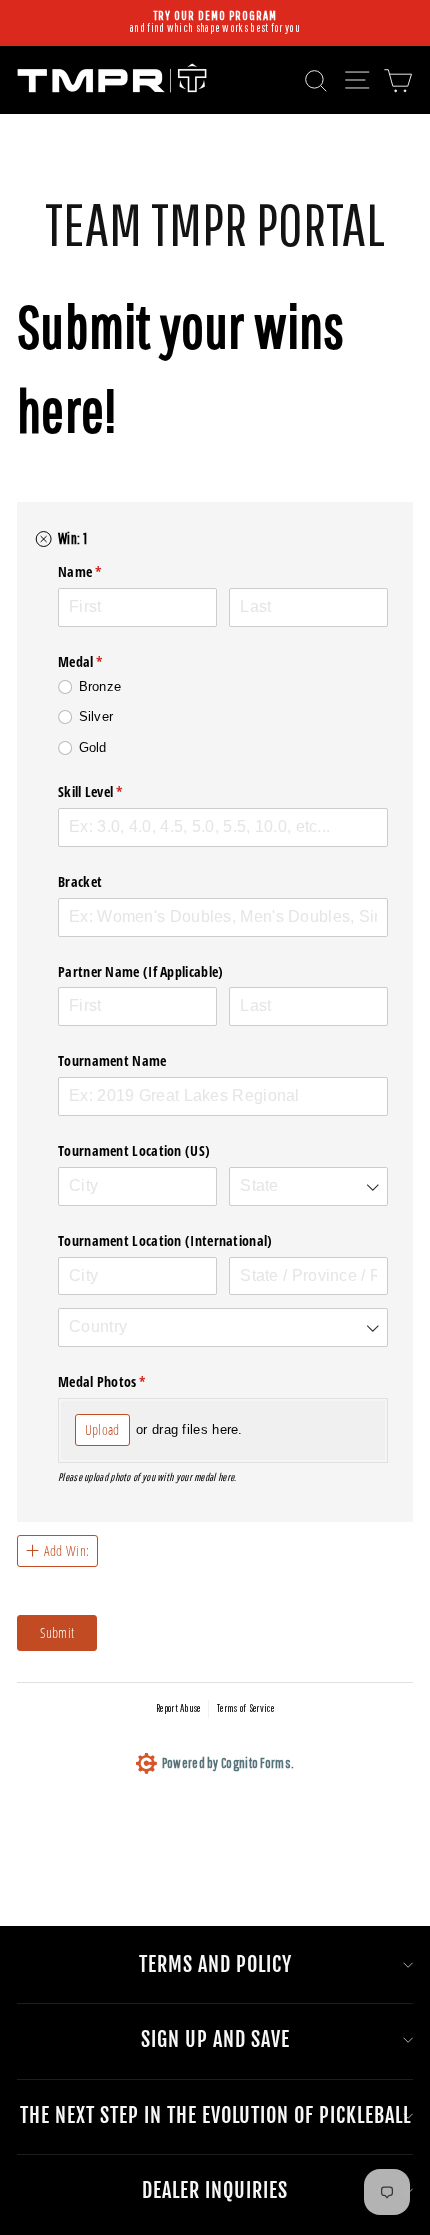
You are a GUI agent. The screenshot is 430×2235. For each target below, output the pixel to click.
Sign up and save (215, 2039)
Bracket (80, 881)
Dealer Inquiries (215, 2190)
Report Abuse (178, 1708)
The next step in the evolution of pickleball (215, 2115)
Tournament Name (112, 1060)
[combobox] (308, 1186)
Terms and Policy (215, 1964)
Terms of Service (245, 1708)
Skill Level (115, 791)
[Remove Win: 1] (44, 539)
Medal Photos (127, 1381)
